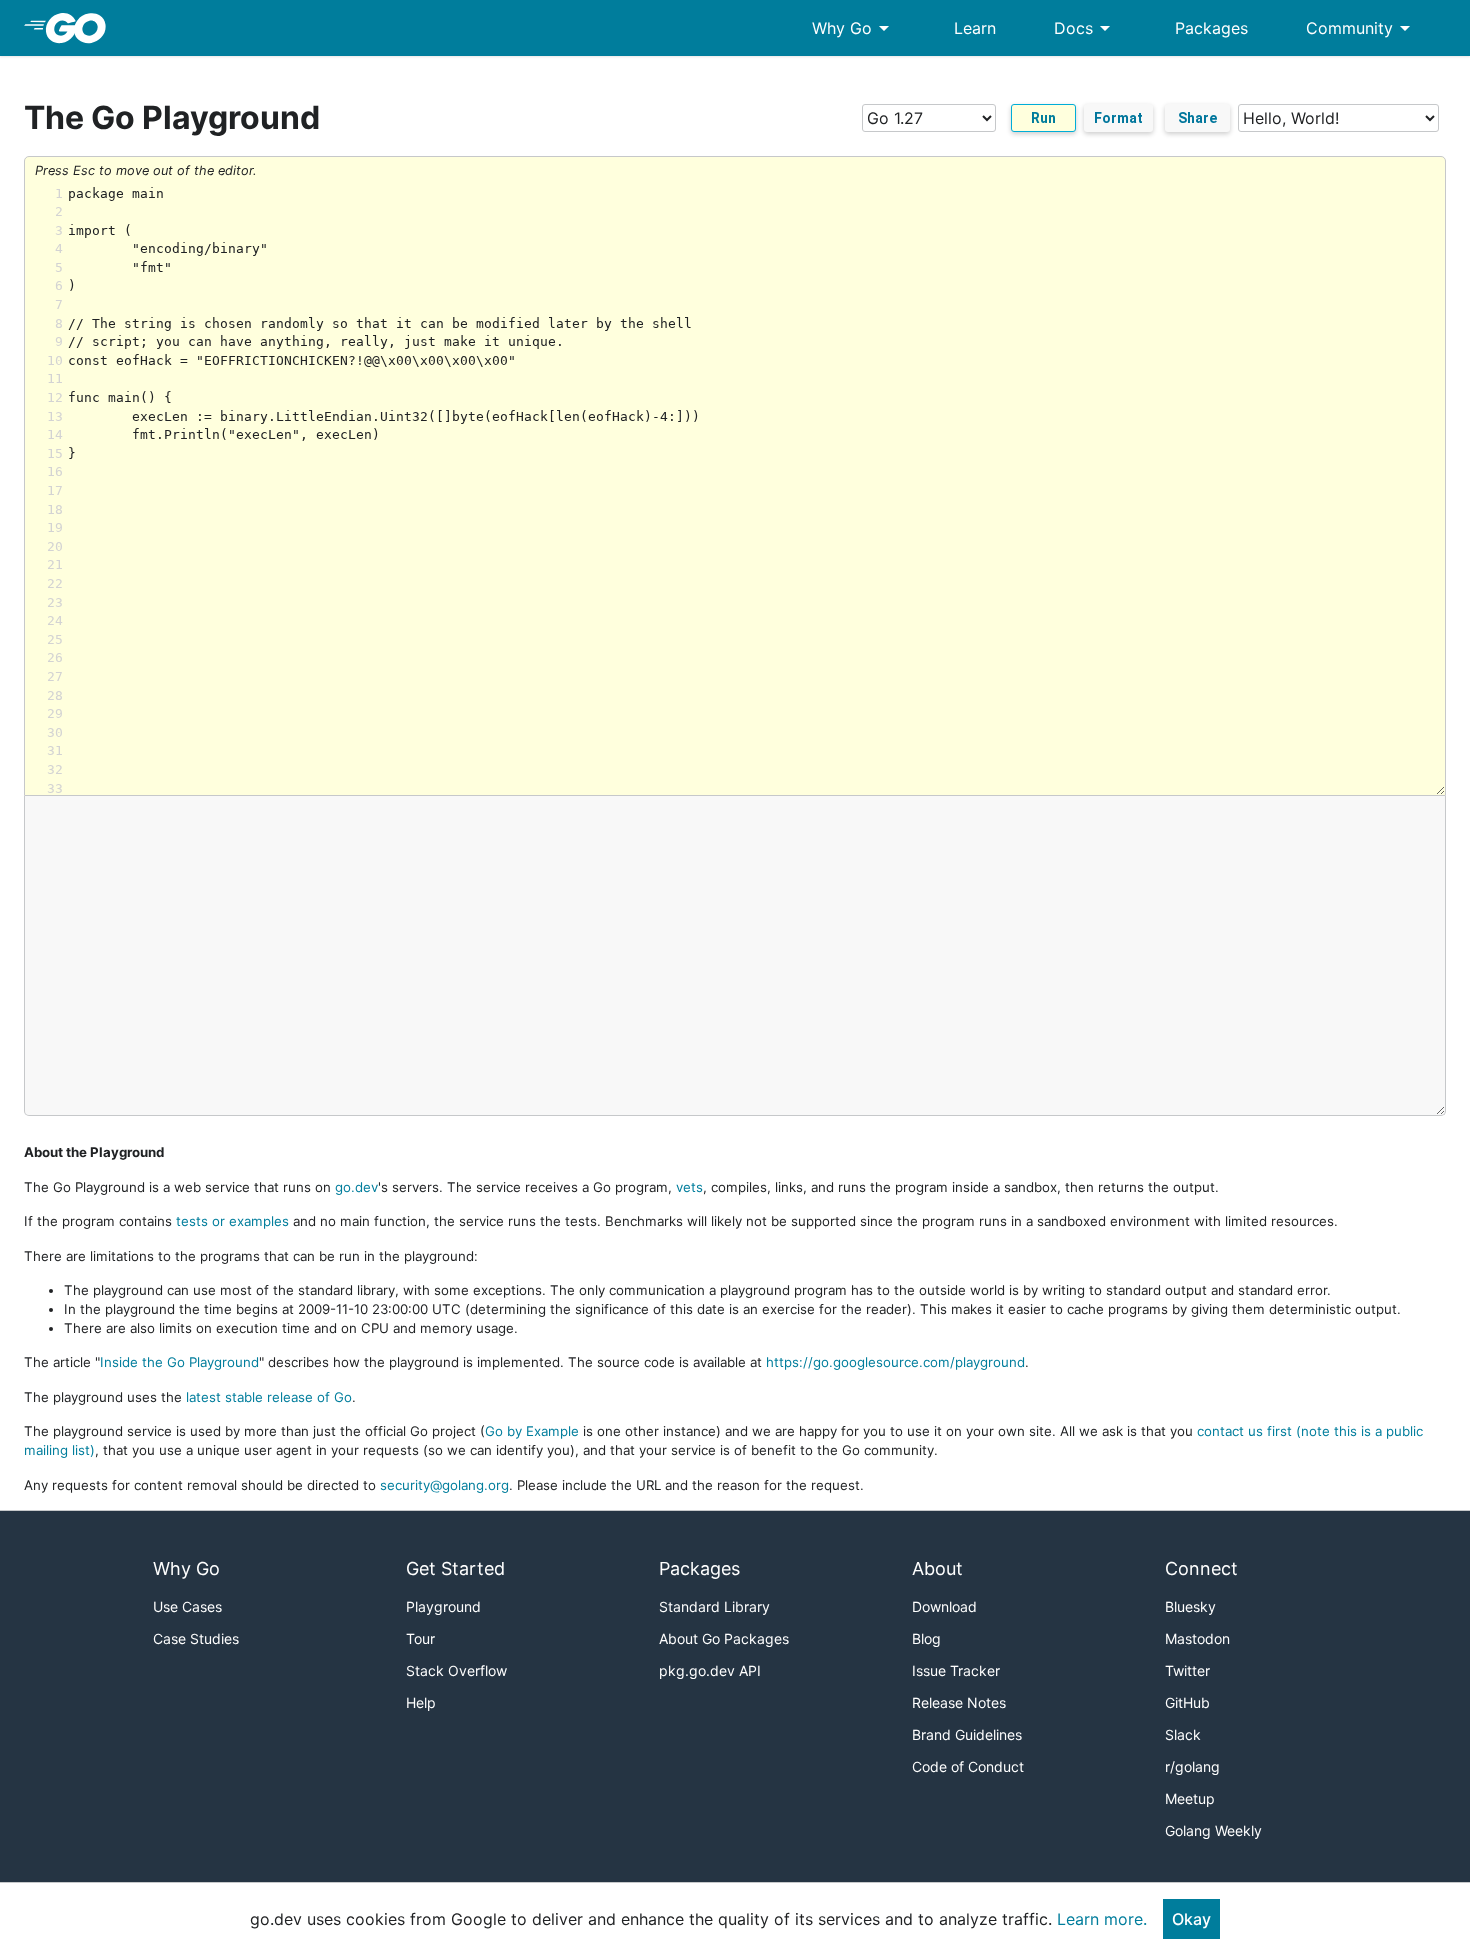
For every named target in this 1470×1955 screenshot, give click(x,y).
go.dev (356, 1187)
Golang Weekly (1213, 1830)
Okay (1191, 1919)
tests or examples (232, 1221)
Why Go (854, 28)
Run (1043, 118)
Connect (1201, 1568)
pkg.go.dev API (710, 1670)
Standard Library (714, 1606)
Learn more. (1102, 1919)
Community (1361, 28)
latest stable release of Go (269, 1397)
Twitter (1187, 1670)
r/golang (1192, 1766)
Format (1118, 118)
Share (1197, 118)
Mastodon (1197, 1638)
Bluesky (1190, 1606)
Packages (1211, 28)
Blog (926, 1638)
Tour (420, 1638)
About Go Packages (724, 1638)
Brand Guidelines (967, 1734)
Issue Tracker (956, 1670)
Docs (1085, 28)
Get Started (455, 1568)
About (937, 1568)
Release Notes (959, 1702)
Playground (443, 1606)
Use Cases (187, 1606)
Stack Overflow (456, 1670)
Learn (975, 28)
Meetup (1190, 1798)
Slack (1183, 1734)
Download (944, 1606)
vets (689, 1187)
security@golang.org (444, 1485)
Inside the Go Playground (179, 1362)
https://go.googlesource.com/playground (895, 1362)
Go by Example (532, 1431)
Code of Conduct (968, 1766)
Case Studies (196, 1638)
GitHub (1187, 1702)
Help (421, 1702)
